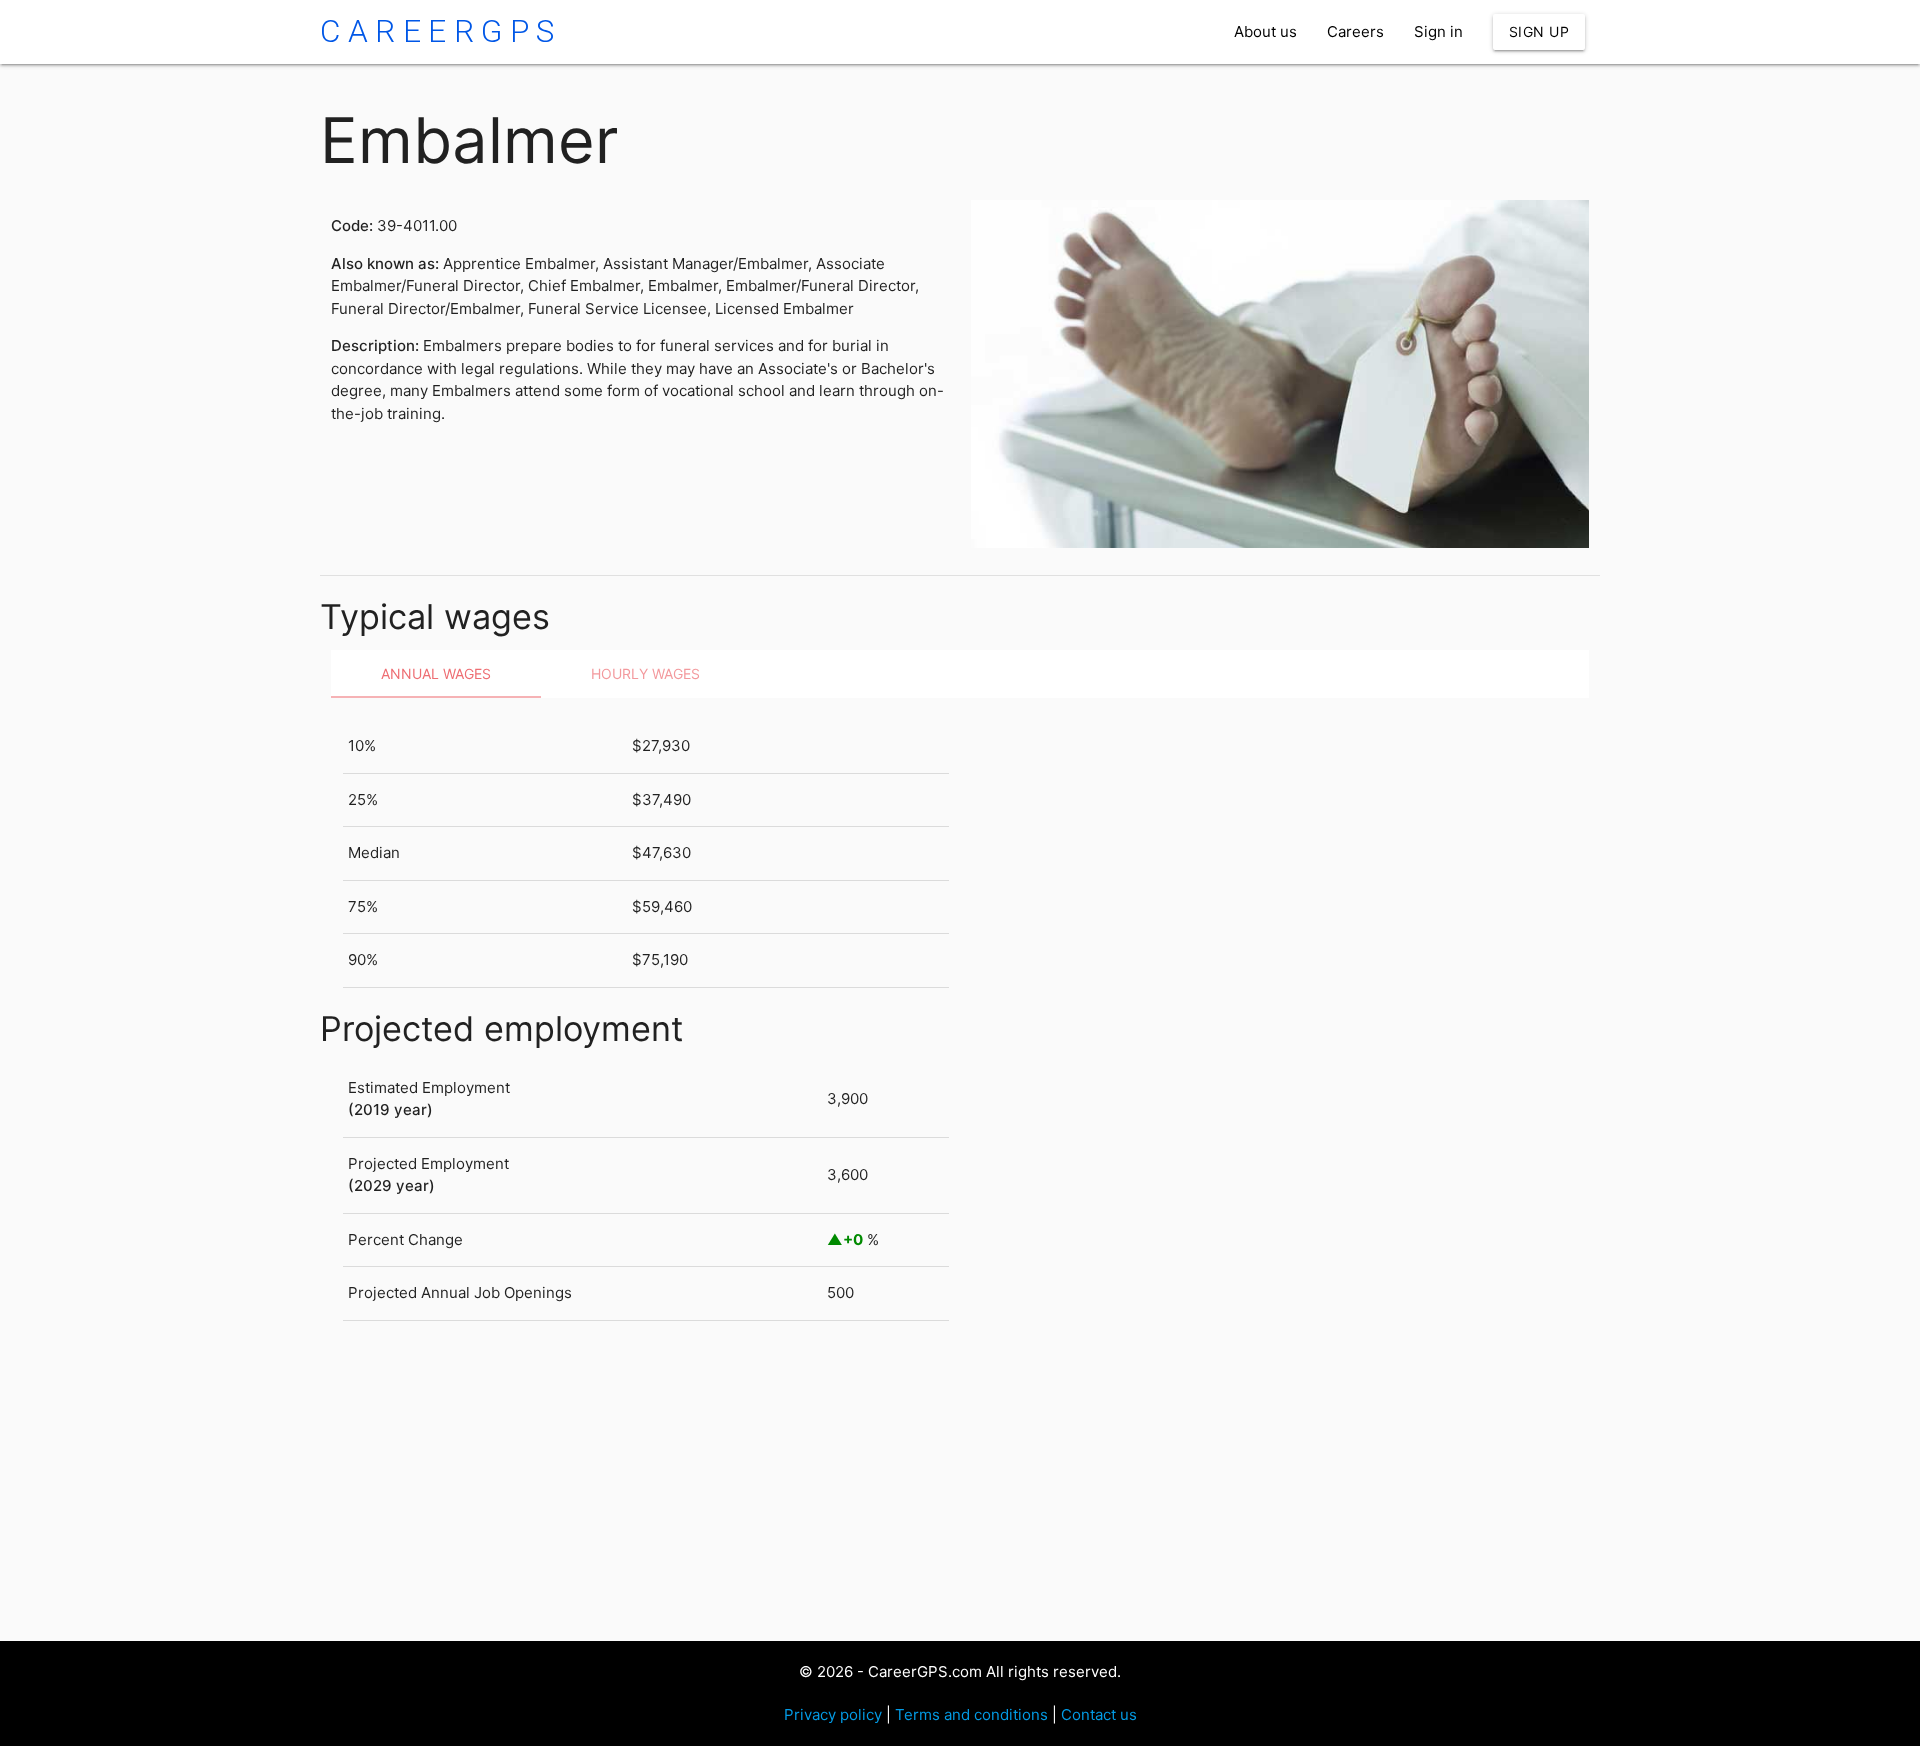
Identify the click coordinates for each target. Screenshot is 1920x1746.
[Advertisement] (920, 1481)
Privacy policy (833, 1714)
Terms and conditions (971, 1714)
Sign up (1539, 31)
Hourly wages (645, 673)
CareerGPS (441, 31)
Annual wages (436, 673)
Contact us (1099, 1714)
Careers (1355, 31)
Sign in (1438, 31)
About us (1265, 31)
